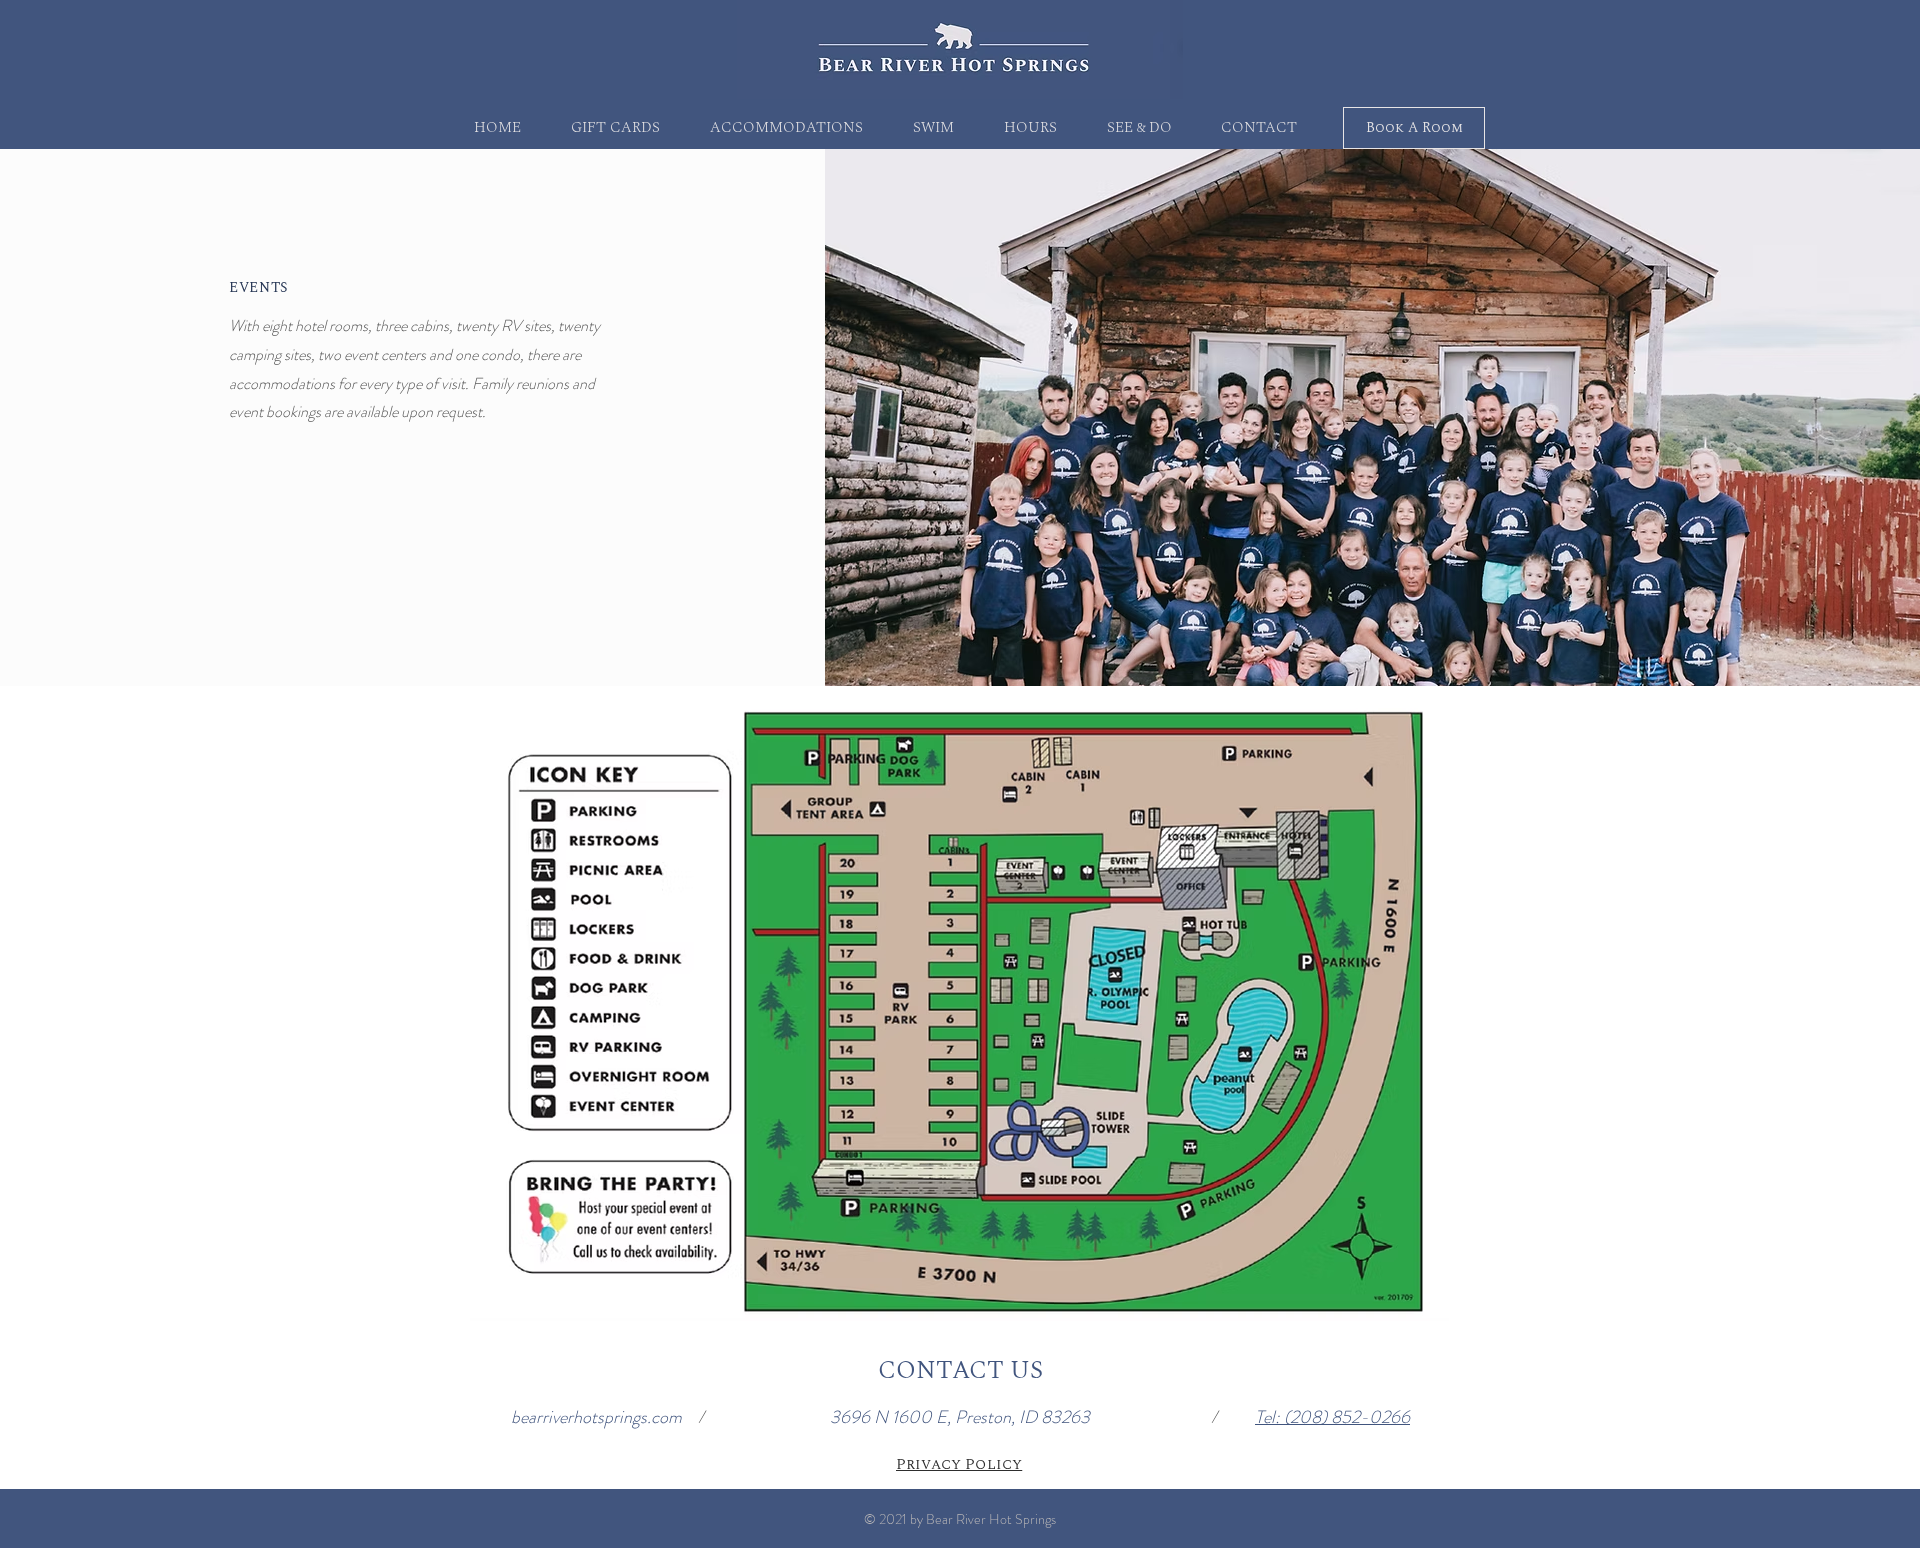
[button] (786, 128)
